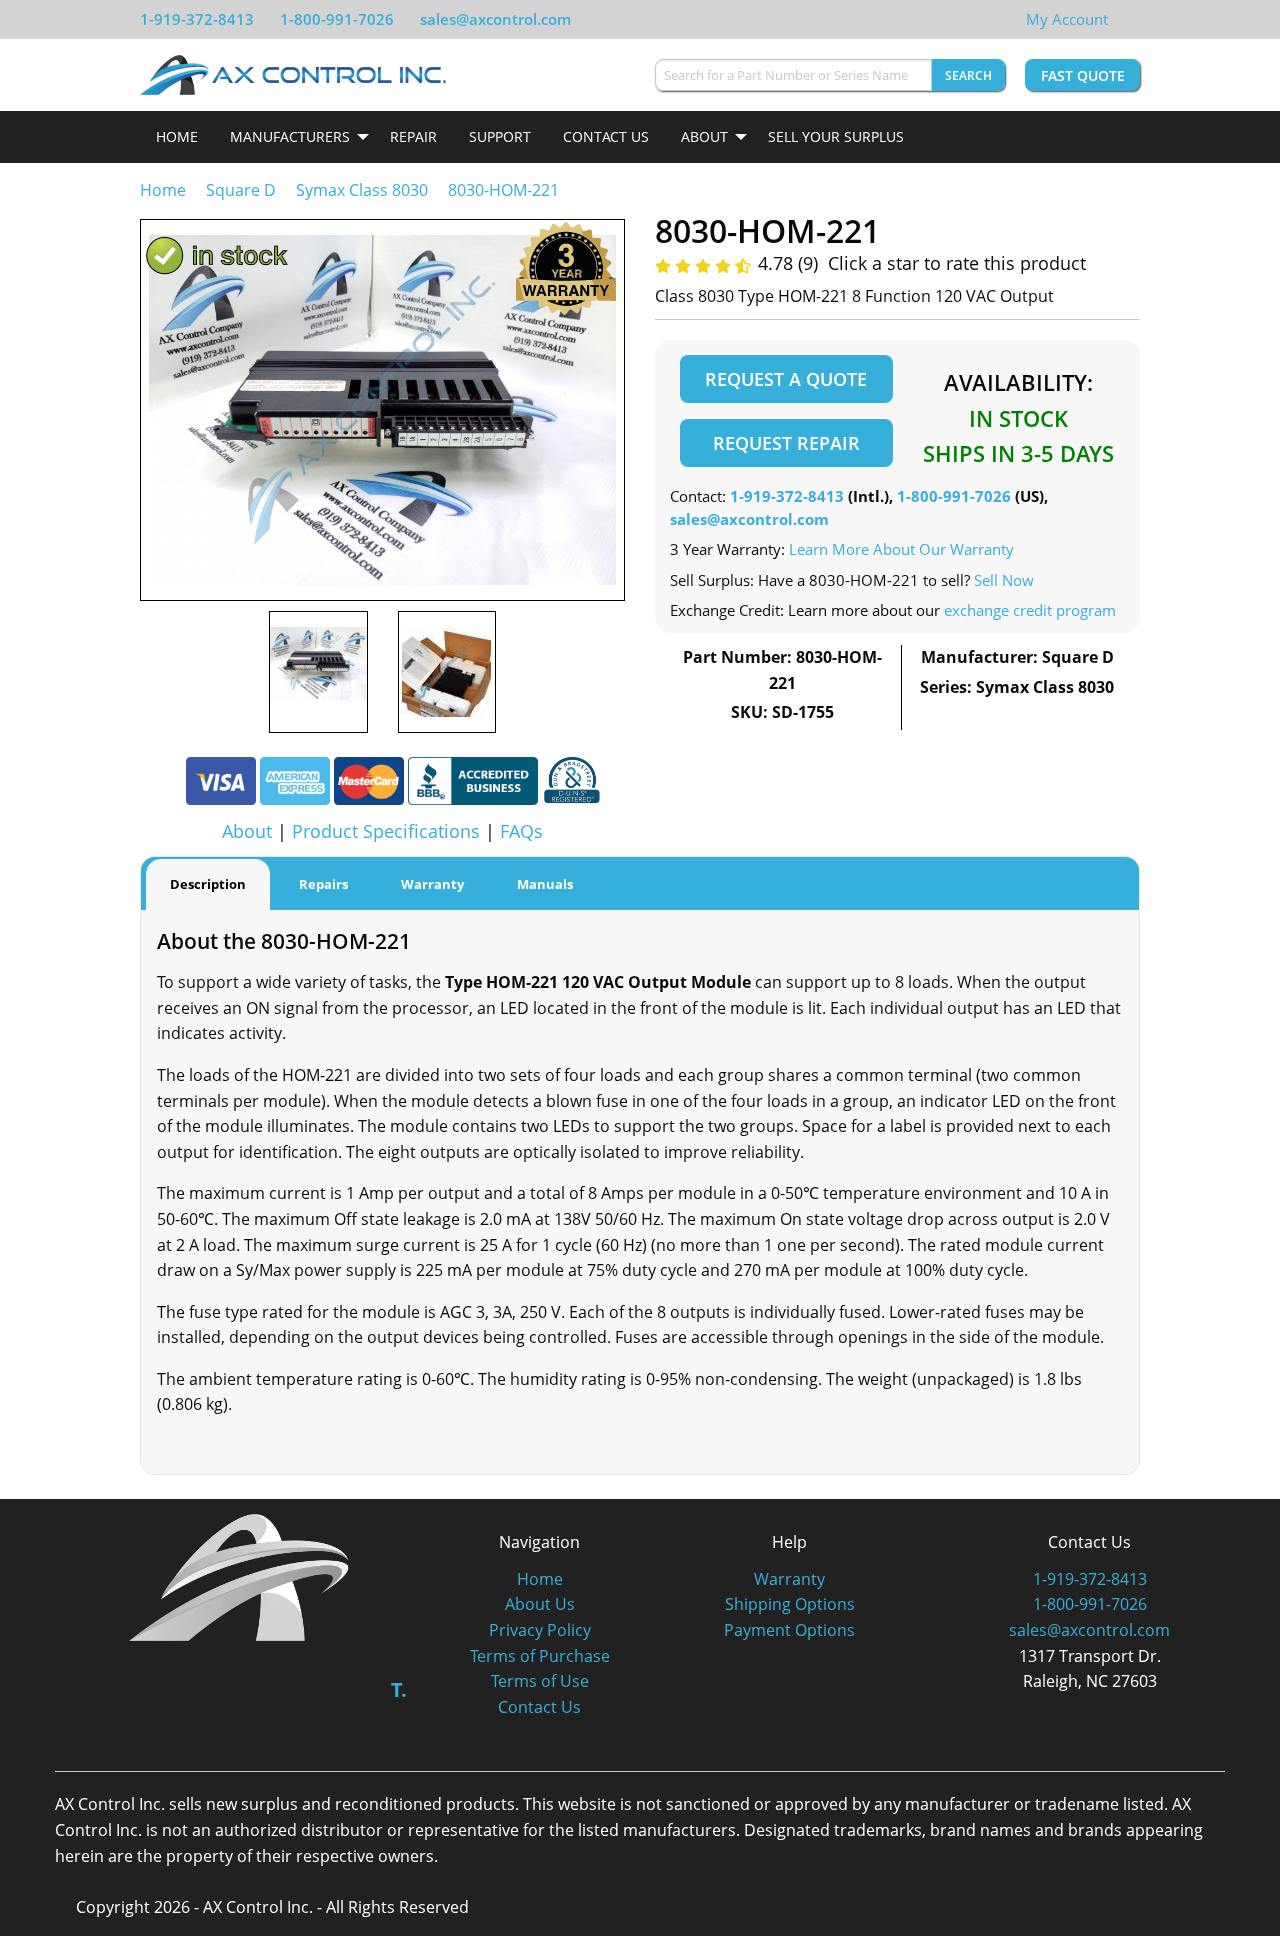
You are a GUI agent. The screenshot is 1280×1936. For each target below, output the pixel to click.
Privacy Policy (540, 1630)
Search (968, 75)
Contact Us (606, 136)
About (704, 136)
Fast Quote (1083, 75)
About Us (540, 1604)
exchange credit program (1030, 610)
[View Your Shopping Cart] (1124, 19)
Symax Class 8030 (362, 190)
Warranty (789, 1579)
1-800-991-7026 (337, 19)
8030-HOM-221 (503, 190)
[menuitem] (177, 137)
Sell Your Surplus (836, 136)
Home (177, 136)
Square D (241, 190)
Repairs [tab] (323, 884)
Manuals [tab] (545, 884)
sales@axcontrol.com (495, 19)
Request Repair (786, 443)
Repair (413, 136)
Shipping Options (790, 1604)
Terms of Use (540, 1681)
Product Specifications (386, 831)
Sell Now (1004, 580)
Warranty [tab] (432, 884)
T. (399, 1689)
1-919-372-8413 (197, 19)
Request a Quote (786, 379)
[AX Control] (239, 1576)
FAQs (521, 831)
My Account (1067, 19)
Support (500, 136)
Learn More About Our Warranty (901, 549)
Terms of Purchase (540, 1656)
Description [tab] (208, 884)
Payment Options (789, 1630)
